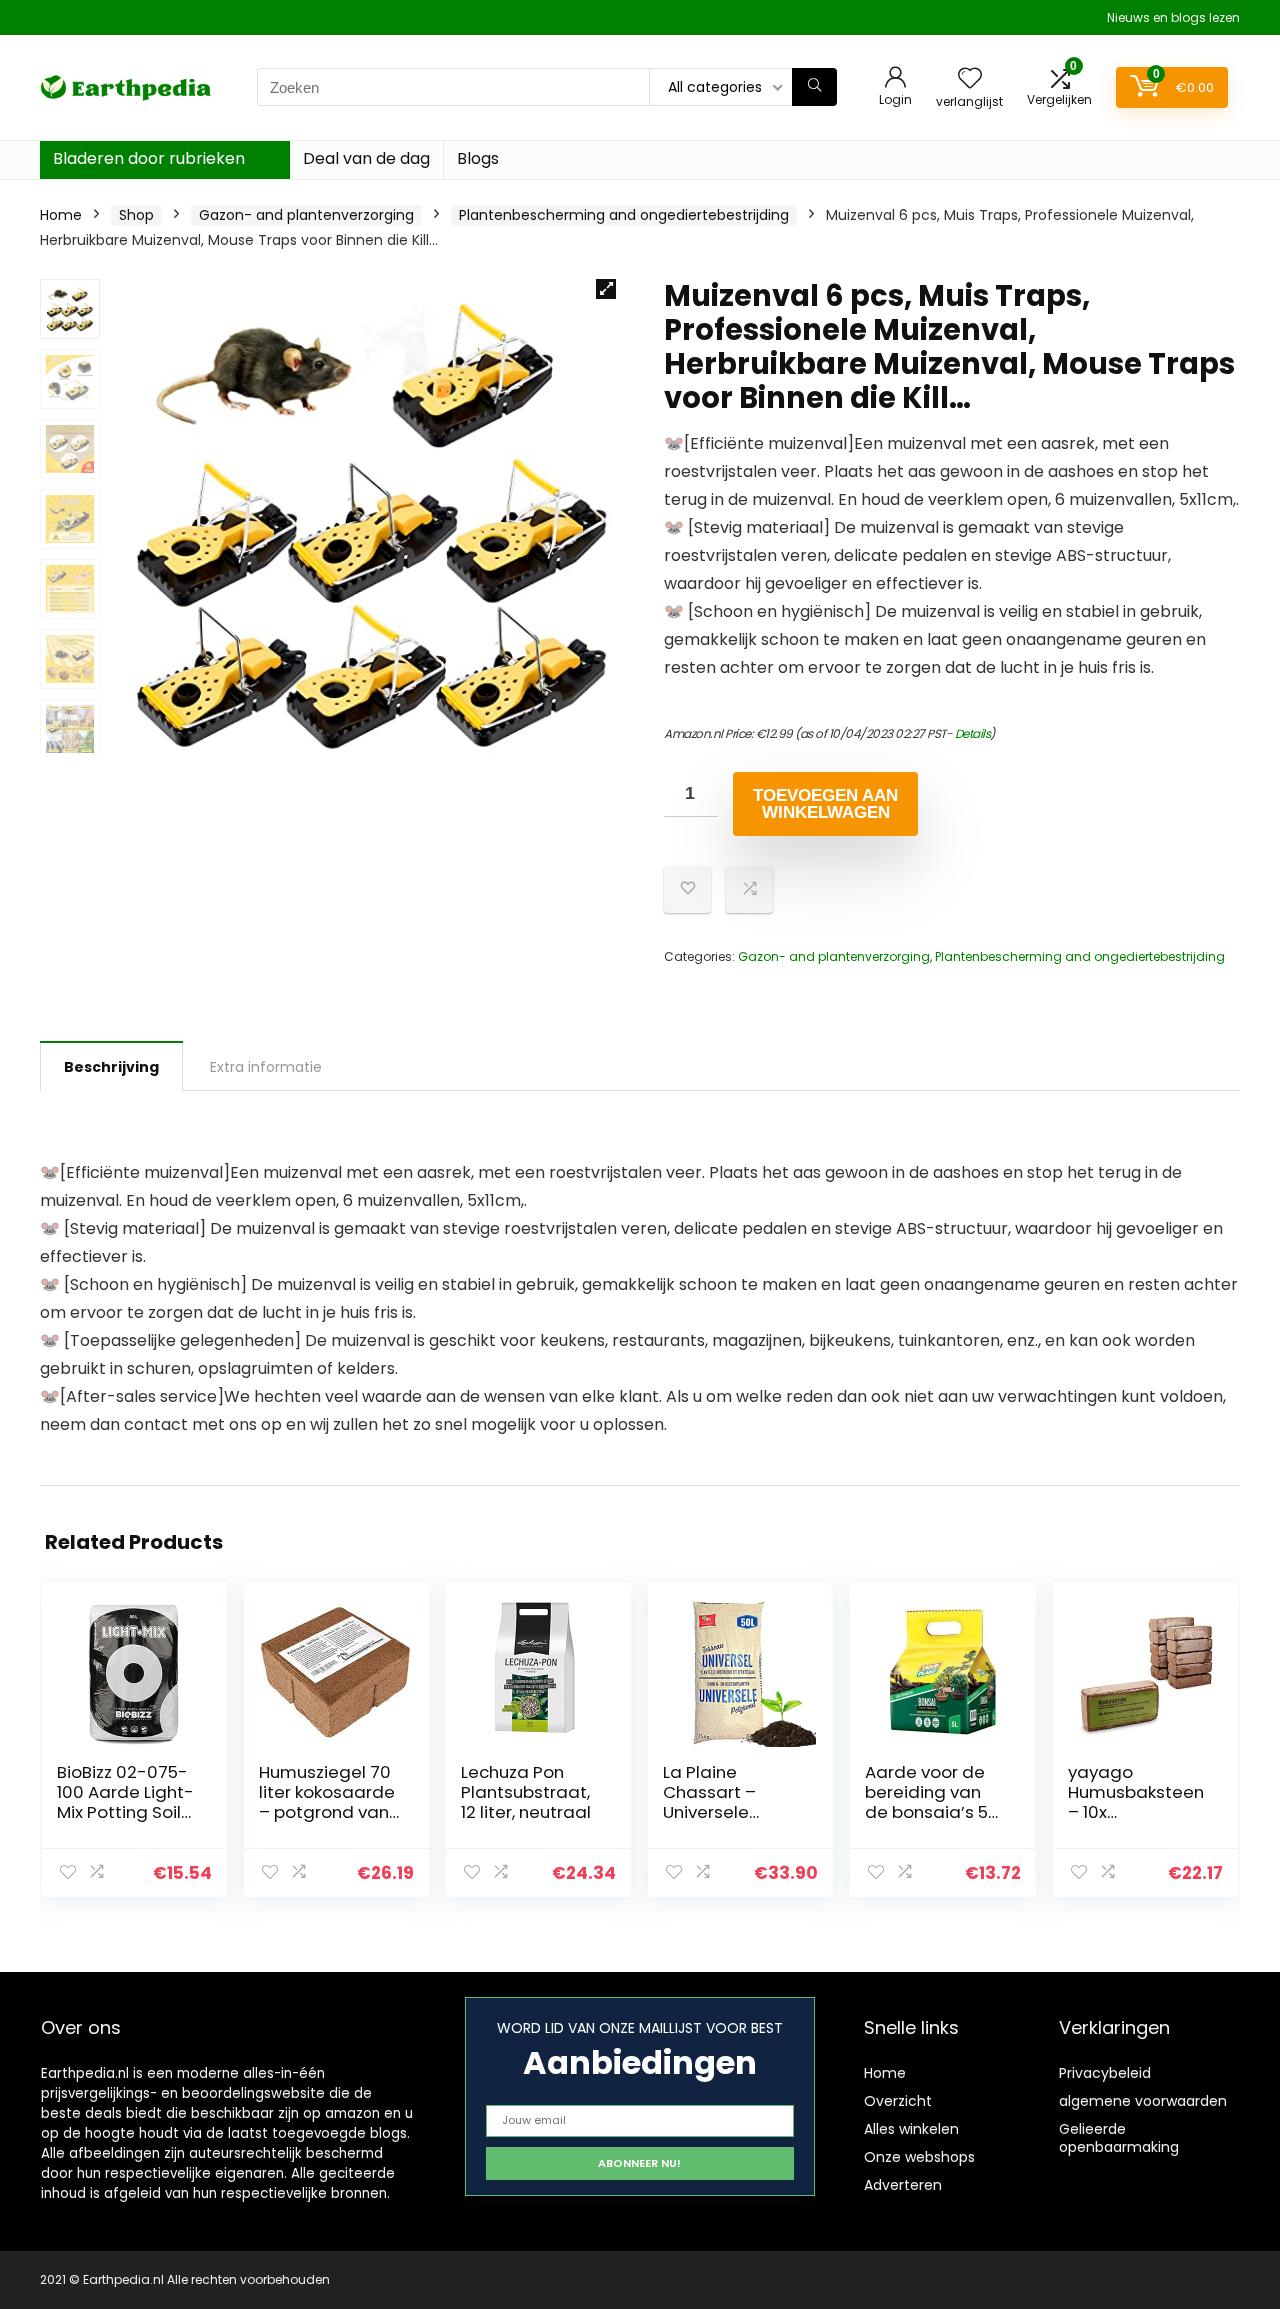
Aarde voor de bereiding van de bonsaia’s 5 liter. (926, 1802)
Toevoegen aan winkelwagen (825, 804)
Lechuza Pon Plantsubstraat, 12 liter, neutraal (526, 1792)
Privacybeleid (1105, 2073)
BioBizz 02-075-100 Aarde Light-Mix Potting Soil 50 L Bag (125, 1802)
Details (973, 733)
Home (61, 215)
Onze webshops (919, 2157)
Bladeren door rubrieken (149, 158)
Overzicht (898, 2101)
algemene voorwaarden (1143, 2101)
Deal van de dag (366, 158)
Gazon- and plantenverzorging (306, 215)
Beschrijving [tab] (111, 1067)
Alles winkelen (911, 2129)
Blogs (478, 158)
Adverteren (903, 2185)
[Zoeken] (814, 87)
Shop (136, 215)
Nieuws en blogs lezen (1173, 17)
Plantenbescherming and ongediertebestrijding (624, 215)
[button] (606, 289)
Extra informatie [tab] (266, 1067)
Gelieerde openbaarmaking (1119, 2138)
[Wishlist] (970, 79)
